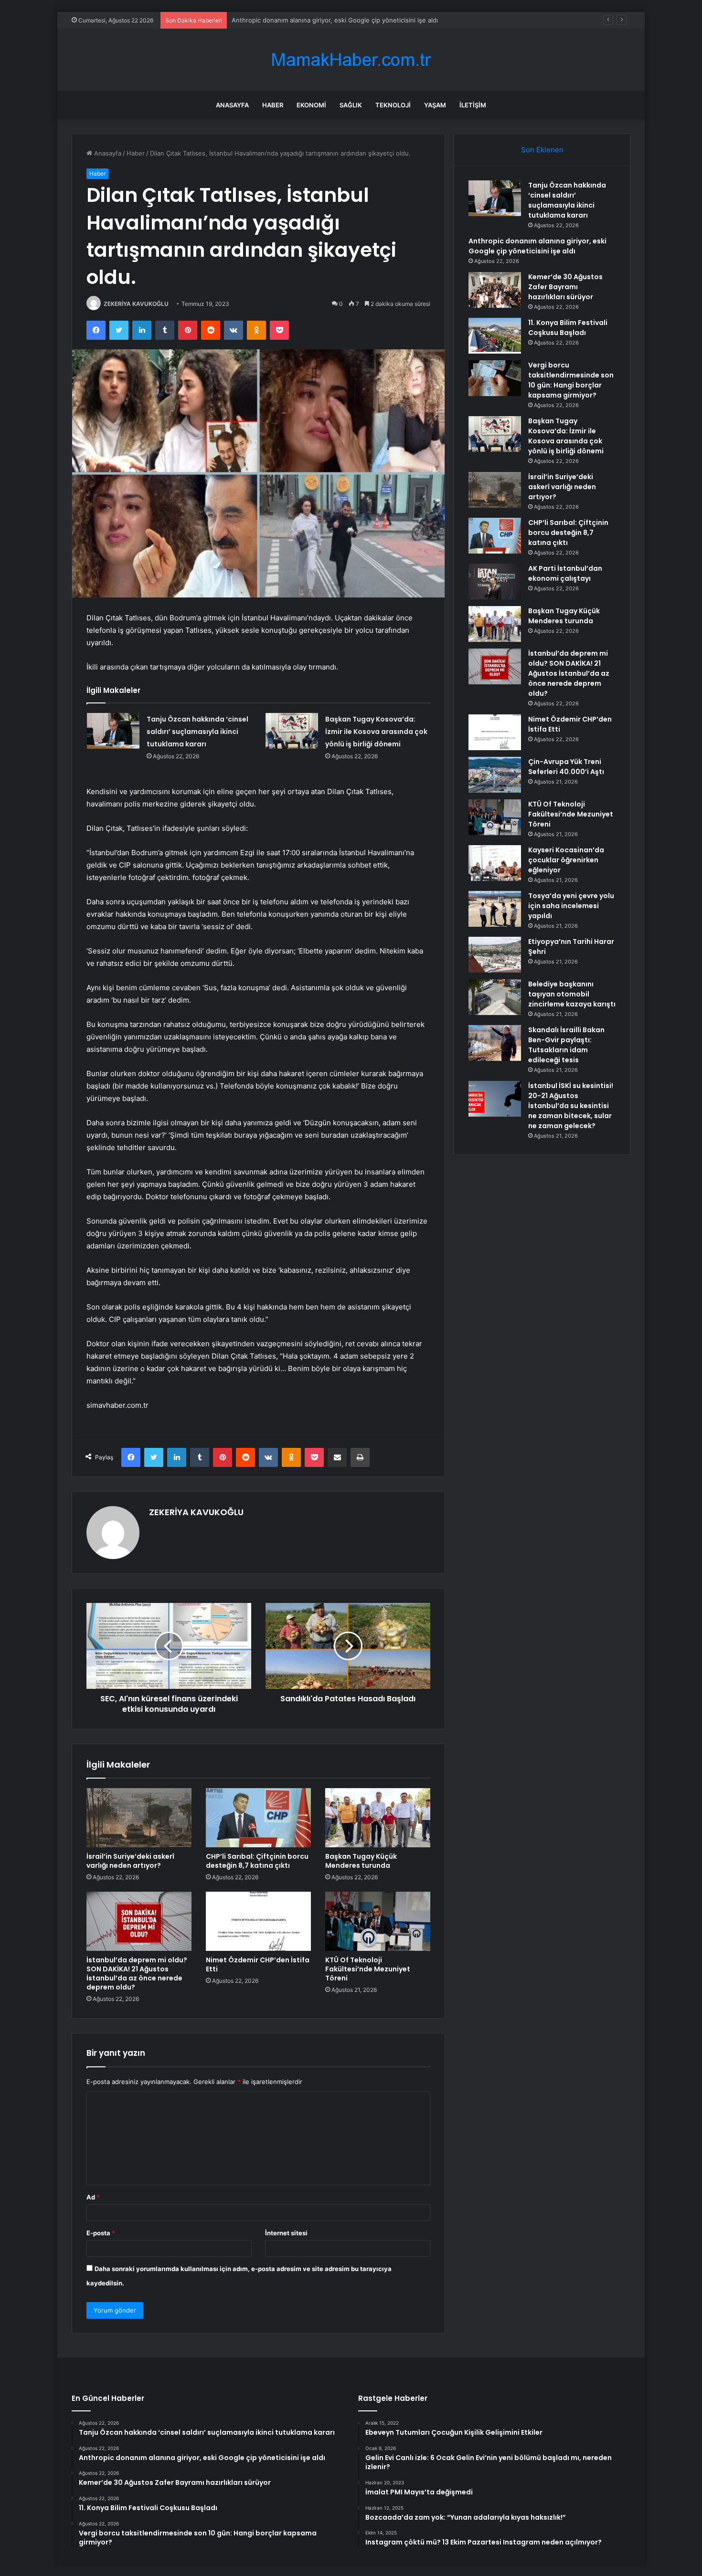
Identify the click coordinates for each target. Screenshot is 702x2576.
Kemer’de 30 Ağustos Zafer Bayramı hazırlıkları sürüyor (312, 20)
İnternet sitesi (286, 2233)
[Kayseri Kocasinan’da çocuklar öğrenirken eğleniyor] (495, 863)
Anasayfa (232, 105)
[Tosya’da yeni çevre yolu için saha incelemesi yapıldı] (495, 909)
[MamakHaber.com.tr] (351, 60)
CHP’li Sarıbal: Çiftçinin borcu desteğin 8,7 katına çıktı (257, 1861)
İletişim (473, 105)
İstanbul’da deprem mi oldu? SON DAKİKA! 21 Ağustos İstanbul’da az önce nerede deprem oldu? (137, 1974)
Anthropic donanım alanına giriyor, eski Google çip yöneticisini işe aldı (537, 246)
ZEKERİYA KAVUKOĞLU (136, 304)
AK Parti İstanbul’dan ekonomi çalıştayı (565, 573)
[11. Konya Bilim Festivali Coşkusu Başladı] (495, 336)
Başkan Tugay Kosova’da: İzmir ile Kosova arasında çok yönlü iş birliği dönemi (376, 732)
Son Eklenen (542, 150)
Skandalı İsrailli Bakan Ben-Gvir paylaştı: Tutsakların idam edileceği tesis (566, 1045)
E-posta (101, 2233)
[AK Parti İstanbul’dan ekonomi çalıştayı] (495, 581)
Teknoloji (393, 105)
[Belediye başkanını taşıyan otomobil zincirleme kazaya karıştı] (495, 997)
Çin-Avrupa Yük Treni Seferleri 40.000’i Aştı (566, 767)
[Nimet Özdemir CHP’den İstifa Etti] (258, 1921)
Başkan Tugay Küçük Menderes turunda (361, 1861)
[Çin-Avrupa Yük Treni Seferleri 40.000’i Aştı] (495, 775)
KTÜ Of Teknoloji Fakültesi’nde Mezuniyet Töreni (368, 1969)
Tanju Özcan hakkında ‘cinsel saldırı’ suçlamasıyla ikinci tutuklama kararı (197, 732)
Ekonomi (311, 105)
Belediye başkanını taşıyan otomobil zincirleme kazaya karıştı (572, 994)
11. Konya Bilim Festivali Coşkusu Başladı (568, 328)
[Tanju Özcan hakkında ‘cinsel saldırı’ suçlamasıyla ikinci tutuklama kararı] (113, 731)
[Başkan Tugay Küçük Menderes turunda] (378, 1818)
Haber (273, 105)
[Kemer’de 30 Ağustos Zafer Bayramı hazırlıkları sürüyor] (495, 290)
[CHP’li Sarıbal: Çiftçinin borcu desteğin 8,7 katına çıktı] (258, 1818)
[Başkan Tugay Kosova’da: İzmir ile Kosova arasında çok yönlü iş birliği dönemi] (292, 731)
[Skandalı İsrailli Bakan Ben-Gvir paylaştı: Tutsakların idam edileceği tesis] (495, 1043)
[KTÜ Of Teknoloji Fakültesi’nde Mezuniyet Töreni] (378, 1921)
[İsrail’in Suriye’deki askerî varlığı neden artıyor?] (139, 1818)
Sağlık (351, 105)
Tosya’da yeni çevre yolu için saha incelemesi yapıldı (571, 906)
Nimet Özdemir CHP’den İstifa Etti (258, 1964)
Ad (93, 2197)
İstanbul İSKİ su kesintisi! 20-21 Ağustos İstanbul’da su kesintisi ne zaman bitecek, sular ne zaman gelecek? (571, 1106)
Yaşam (435, 105)
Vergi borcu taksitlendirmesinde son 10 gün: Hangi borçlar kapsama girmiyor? (571, 380)
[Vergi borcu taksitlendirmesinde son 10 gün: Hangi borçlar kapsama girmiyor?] (495, 378)
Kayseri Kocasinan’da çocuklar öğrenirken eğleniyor (566, 860)
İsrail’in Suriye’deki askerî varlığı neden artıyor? (130, 1861)
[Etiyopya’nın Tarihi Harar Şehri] (495, 955)
